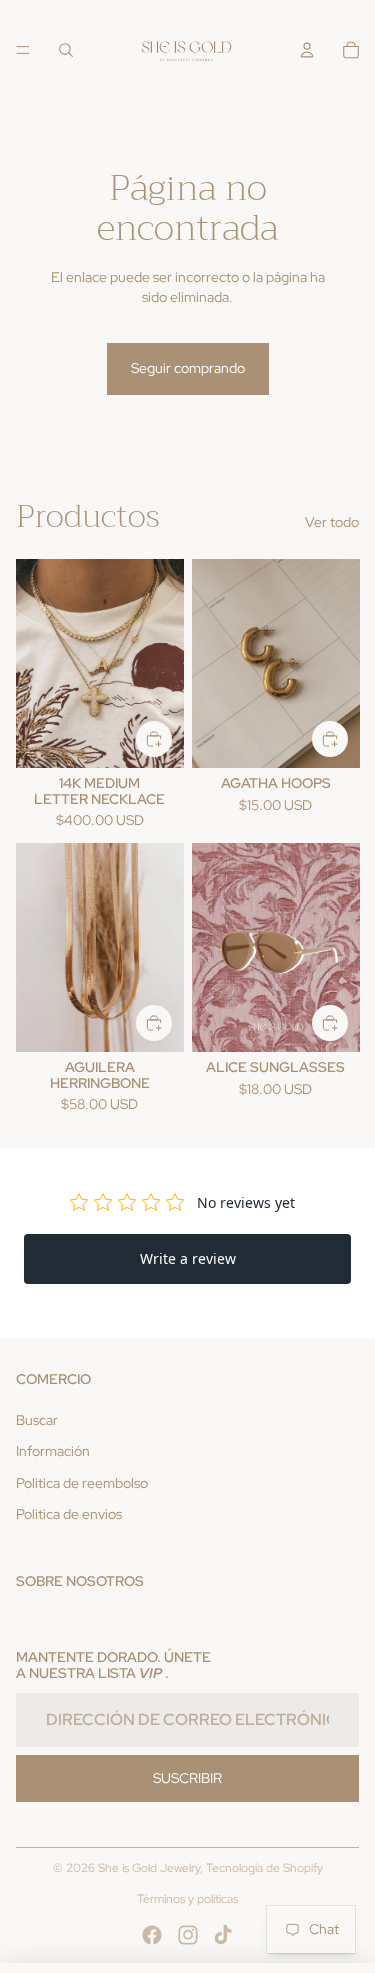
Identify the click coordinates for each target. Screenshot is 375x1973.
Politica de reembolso (82, 1483)
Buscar (37, 1420)
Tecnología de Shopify (264, 1868)
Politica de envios (69, 1514)
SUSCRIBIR (187, 1778)
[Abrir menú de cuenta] (307, 50)
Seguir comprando (188, 368)
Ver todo (332, 522)
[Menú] (23, 50)
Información (53, 1451)
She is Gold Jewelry (149, 1868)
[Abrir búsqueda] (66, 50)
